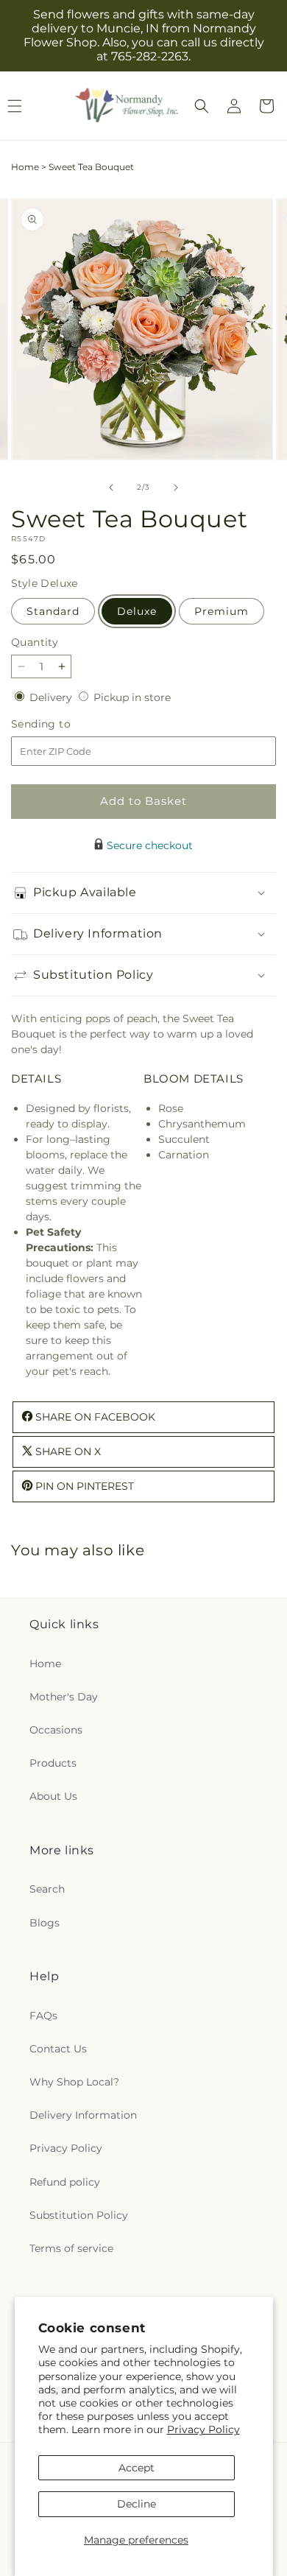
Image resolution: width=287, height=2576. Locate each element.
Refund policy (65, 2182)
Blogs (45, 1923)
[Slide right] (176, 488)
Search (47, 1889)
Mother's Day (64, 1697)
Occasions (56, 1730)
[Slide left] (111, 488)
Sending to (63, 724)
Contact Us (58, 2049)
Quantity (35, 642)
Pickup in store (132, 697)
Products (53, 1763)
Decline (137, 2504)
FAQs (43, 2016)
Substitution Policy (79, 2215)
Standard (53, 611)
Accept (137, 2468)
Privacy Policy (203, 2429)
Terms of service (71, 2248)
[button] (202, 106)
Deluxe (137, 611)
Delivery (52, 697)
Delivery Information (83, 2115)
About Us (53, 1796)
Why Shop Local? (74, 2082)
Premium (222, 611)
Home (25, 167)
